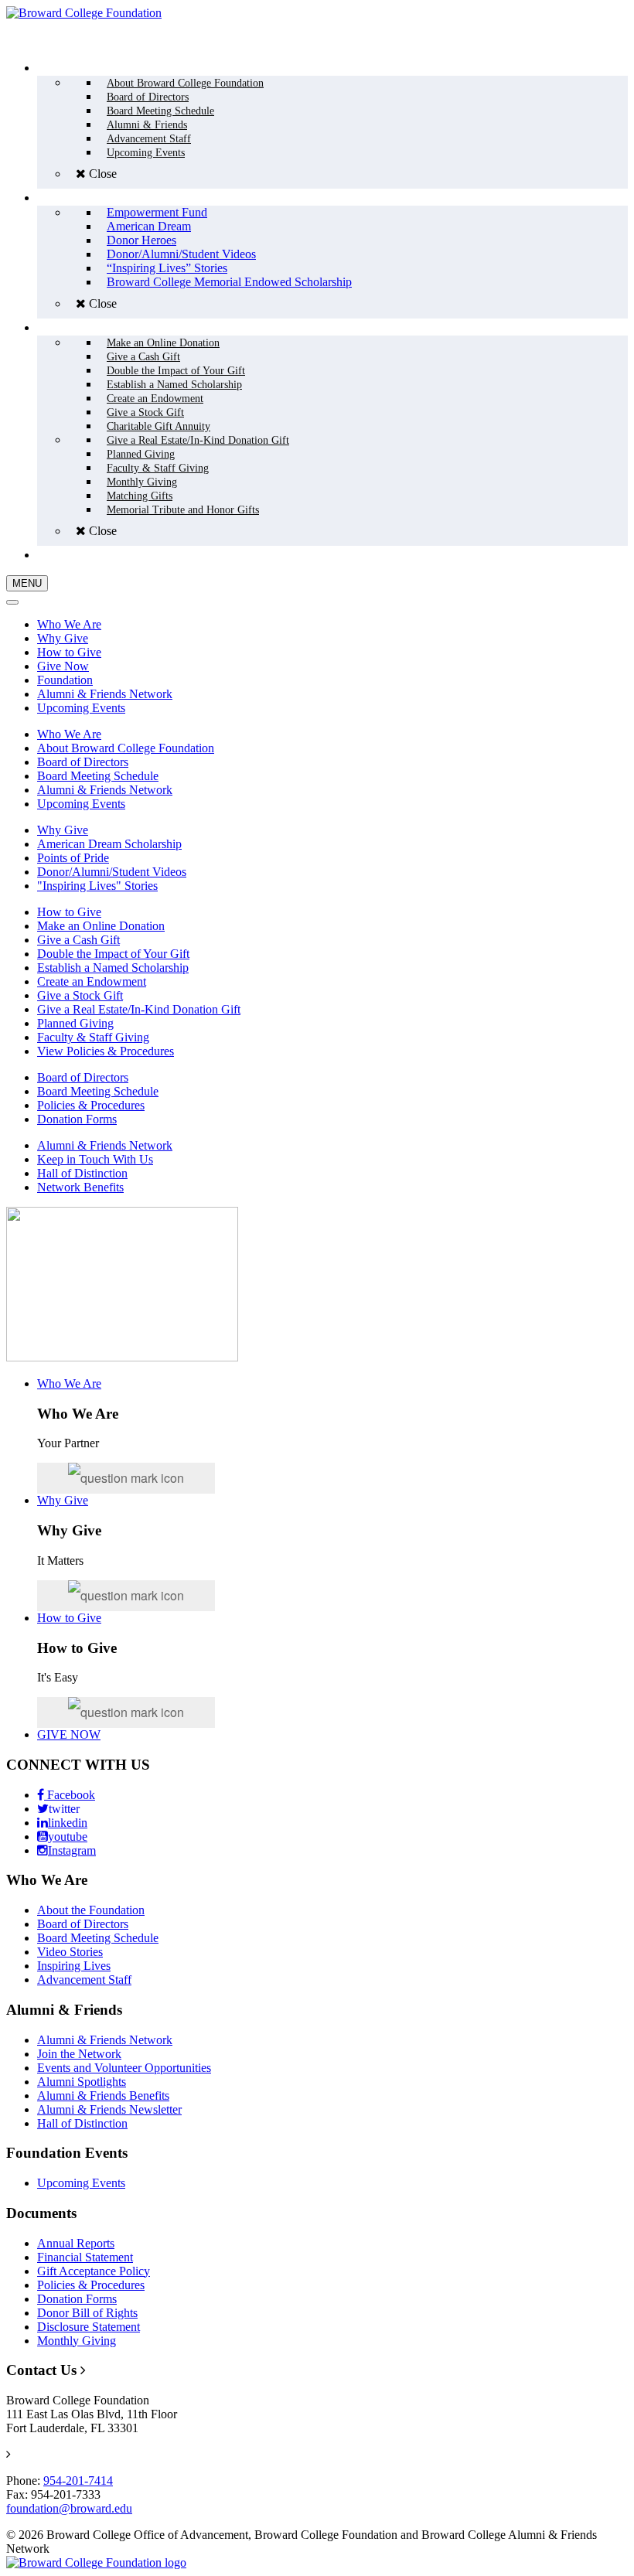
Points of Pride (73, 858)
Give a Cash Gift (78, 940)
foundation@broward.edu (69, 2508)
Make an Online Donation (101, 926)
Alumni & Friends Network (105, 694)
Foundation (65, 680)
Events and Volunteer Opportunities (124, 2068)
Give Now (63, 666)
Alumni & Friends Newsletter (109, 2109)
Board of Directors (83, 762)
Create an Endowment (92, 981)
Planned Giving (75, 1023)
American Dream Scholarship (109, 844)
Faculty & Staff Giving (93, 1037)
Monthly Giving (77, 2341)
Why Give (63, 638)
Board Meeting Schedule (98, 776)
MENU (27, 583)
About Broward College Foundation (126, 748)
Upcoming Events (81, 708)
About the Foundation (91, 1910)
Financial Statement (85, 2257)
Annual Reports (76, 2243)
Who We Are (69, 624)
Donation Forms (77, 1119)
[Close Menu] (12, 602)
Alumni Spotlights (82, 2082)
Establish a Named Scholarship (113, 968)
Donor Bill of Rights (87, 2313)
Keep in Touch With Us (95, 1159)
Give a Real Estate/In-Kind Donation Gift (139, 1009)
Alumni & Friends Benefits (103, 2096)
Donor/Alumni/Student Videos (112, 872)
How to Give (69, 652)
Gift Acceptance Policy (94, 2271)
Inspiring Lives (74, 1966)
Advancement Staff (84, 1980)
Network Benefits (80, 1187)
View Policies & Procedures (106, 1051)
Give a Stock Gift (80, 995)
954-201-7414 (78, 2481)
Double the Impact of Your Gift (113, 954)
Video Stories (70, 1952)
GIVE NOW (69, 1734)
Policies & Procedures (91, 1105)
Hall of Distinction (82, 1173)
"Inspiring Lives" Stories (97, 886)
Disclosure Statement (89, 2327)
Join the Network (79, 2054)
